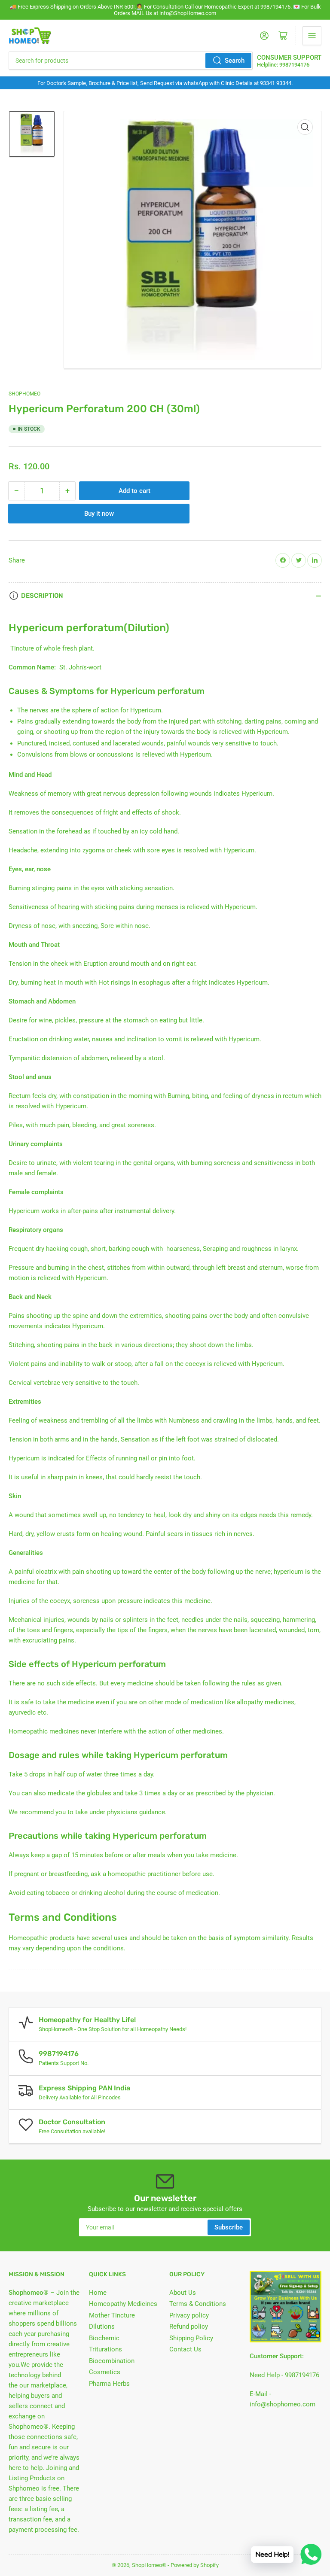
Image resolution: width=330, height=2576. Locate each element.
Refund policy (189, 2327)
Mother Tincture (112, 2315)
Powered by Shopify (195, 2565)
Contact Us (185, 2349)
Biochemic (104, 2338)
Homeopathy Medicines (123, 2304)
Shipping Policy (191, 2338)
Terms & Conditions (198, 2304)
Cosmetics (105, 2372)
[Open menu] (312, 36)
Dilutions (102, 2327)
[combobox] (131, 61)
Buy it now (99, 514)
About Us (183, 2293)
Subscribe (229, 2227)
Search (235, 61)
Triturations (105, 2349)
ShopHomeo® (149, 2565)
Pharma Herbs (109, 2384)
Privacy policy (189, 2315)
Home (98, 2293)
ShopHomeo (24, 394)
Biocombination (112, 2361)
